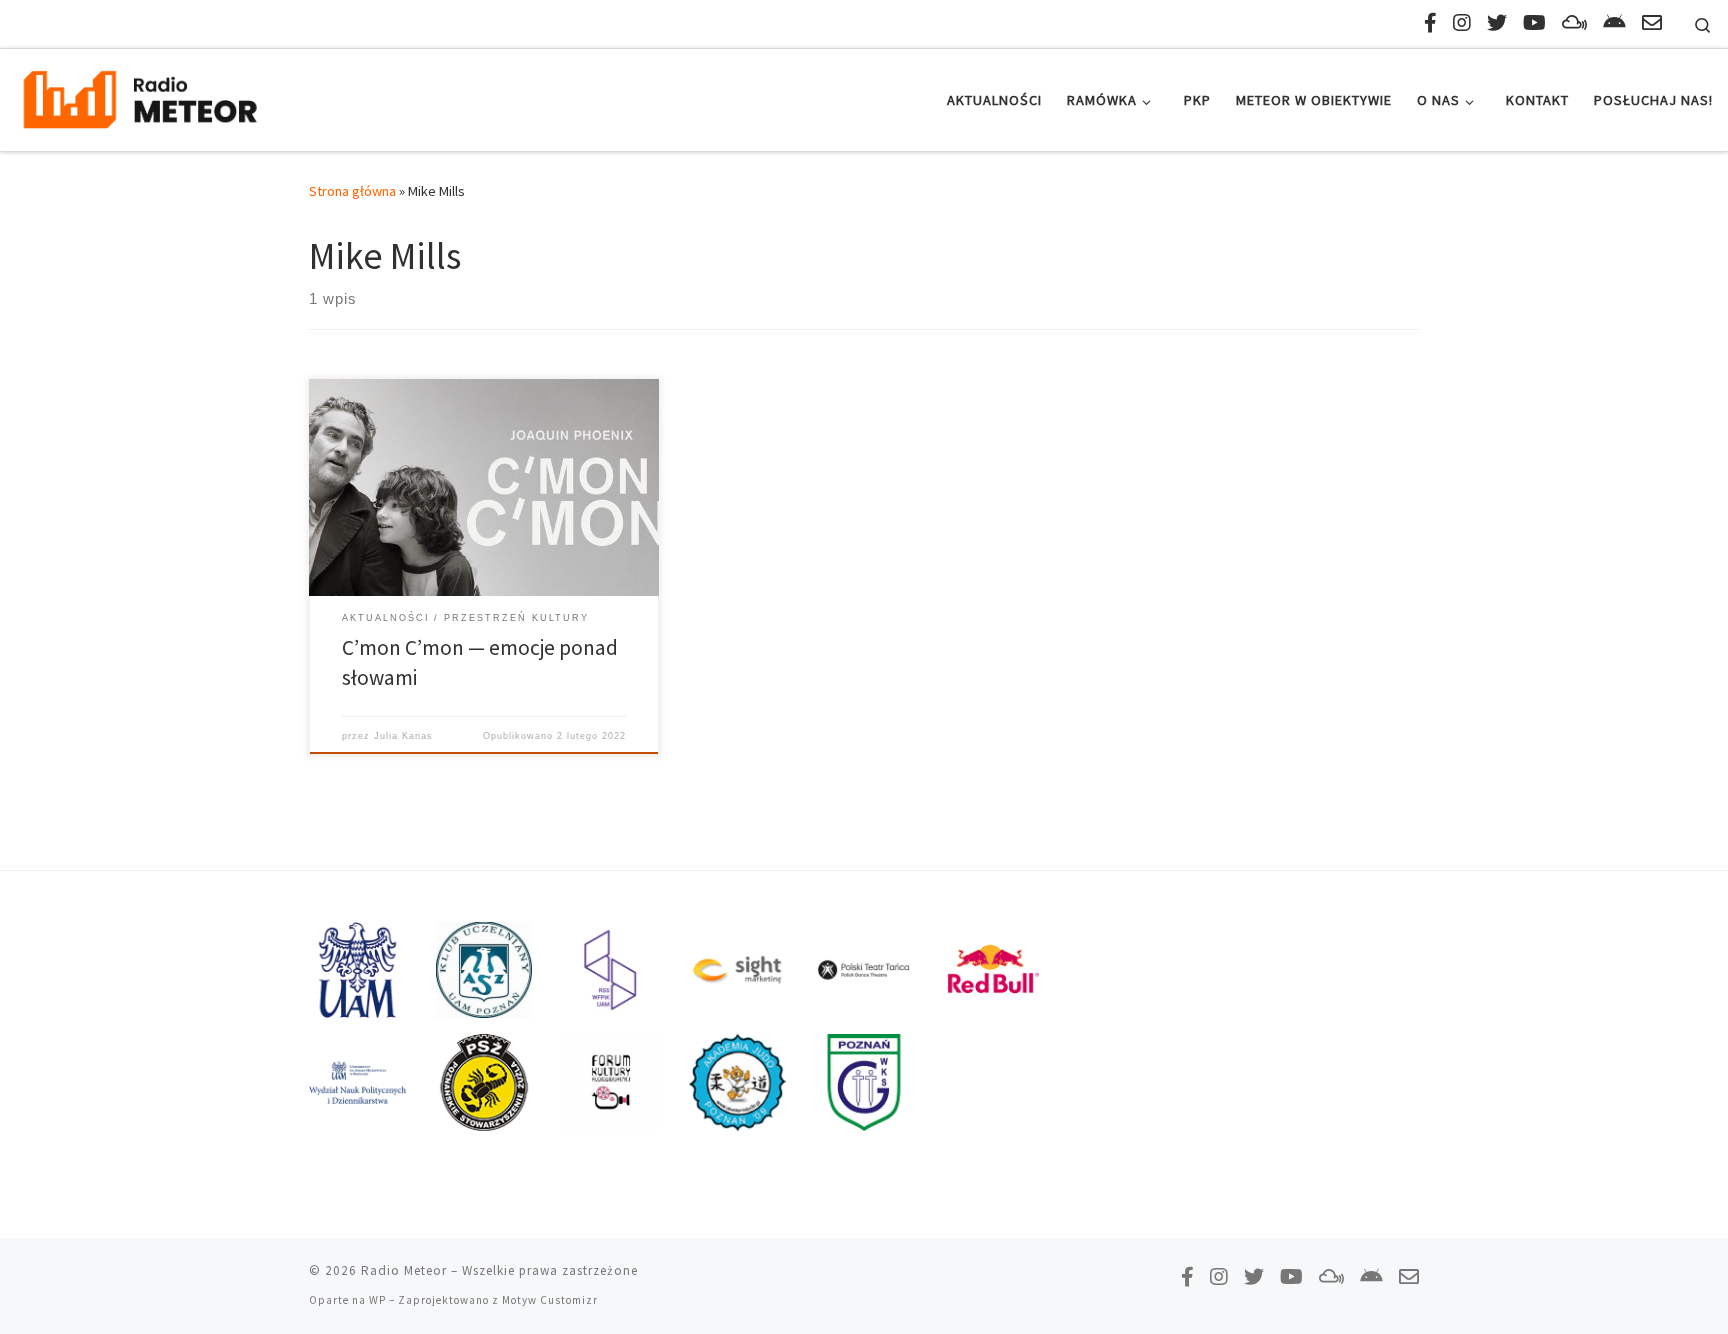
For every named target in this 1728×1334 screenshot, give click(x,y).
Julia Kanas (403, 736)
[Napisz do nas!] (1652, 22)
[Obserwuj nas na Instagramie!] (1462, 22)
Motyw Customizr (550, 1300)
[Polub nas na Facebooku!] (1430, 22)
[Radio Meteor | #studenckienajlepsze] (140, 96)
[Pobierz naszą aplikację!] (1614, 22)
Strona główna (352, 191)
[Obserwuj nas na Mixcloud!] (1574, 22)
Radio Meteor (404, 1270)
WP (377, 1300)
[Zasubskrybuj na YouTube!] (1534, 22)
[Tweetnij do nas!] (1497, 22)
